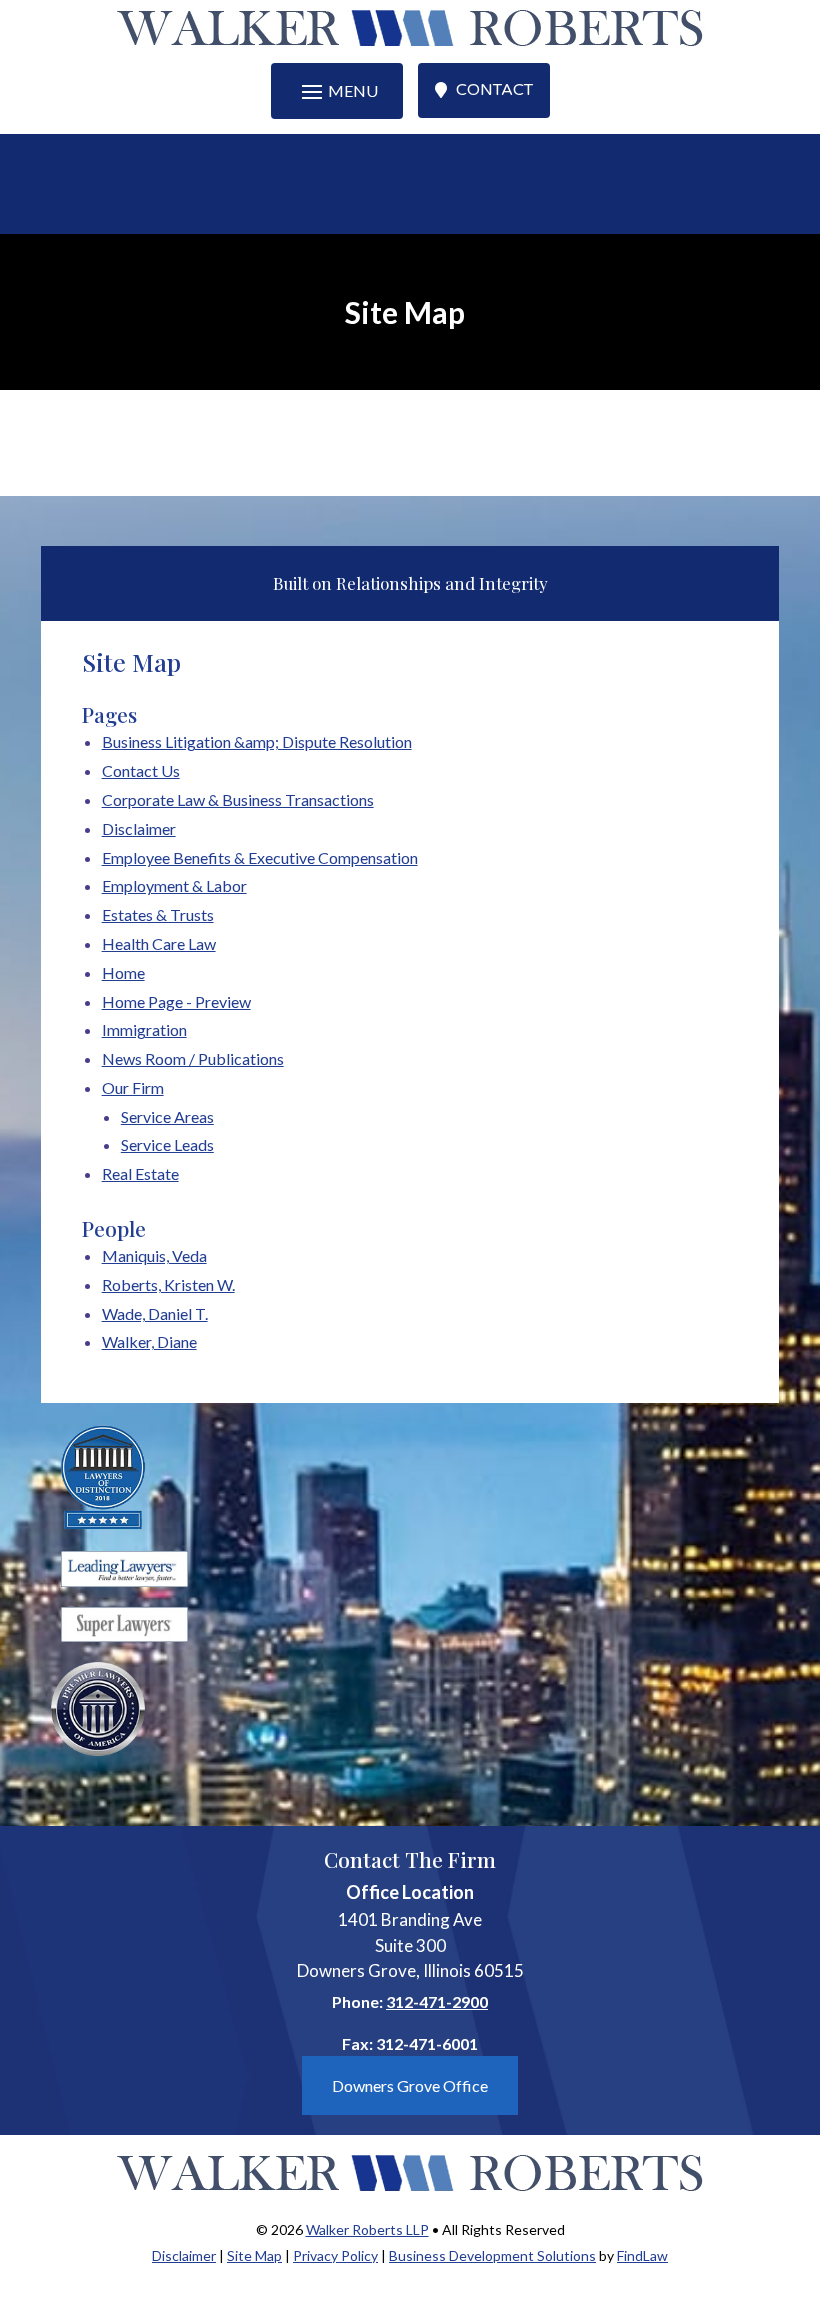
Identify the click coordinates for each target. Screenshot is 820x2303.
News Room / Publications (193, 1058)
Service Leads (167, 1144)
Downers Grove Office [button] (410, 2085)
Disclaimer (139, 828)
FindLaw (642, 2255)
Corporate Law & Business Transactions (238, 799)
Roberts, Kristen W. (168, 1284)
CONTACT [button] (494, 90)
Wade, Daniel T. (155, 1313)
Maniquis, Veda (154, 1255)
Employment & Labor (174, 885)
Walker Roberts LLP (367, 2229)
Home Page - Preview (176, 1001)
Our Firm (133, 1087)
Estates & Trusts (158, 914)
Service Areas (167, 1116)
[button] (337, 91)
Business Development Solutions (492, 2255)
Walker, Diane (149, 1341)
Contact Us (141, 770)
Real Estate (140, 1173)
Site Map (254, 2255)
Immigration (144, 1029)
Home (123, 972)
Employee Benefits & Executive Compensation (260, 857)
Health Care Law (159, 943)
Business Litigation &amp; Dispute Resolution (257, 741)
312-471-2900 (437, 2001)
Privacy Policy (335, 2255)
